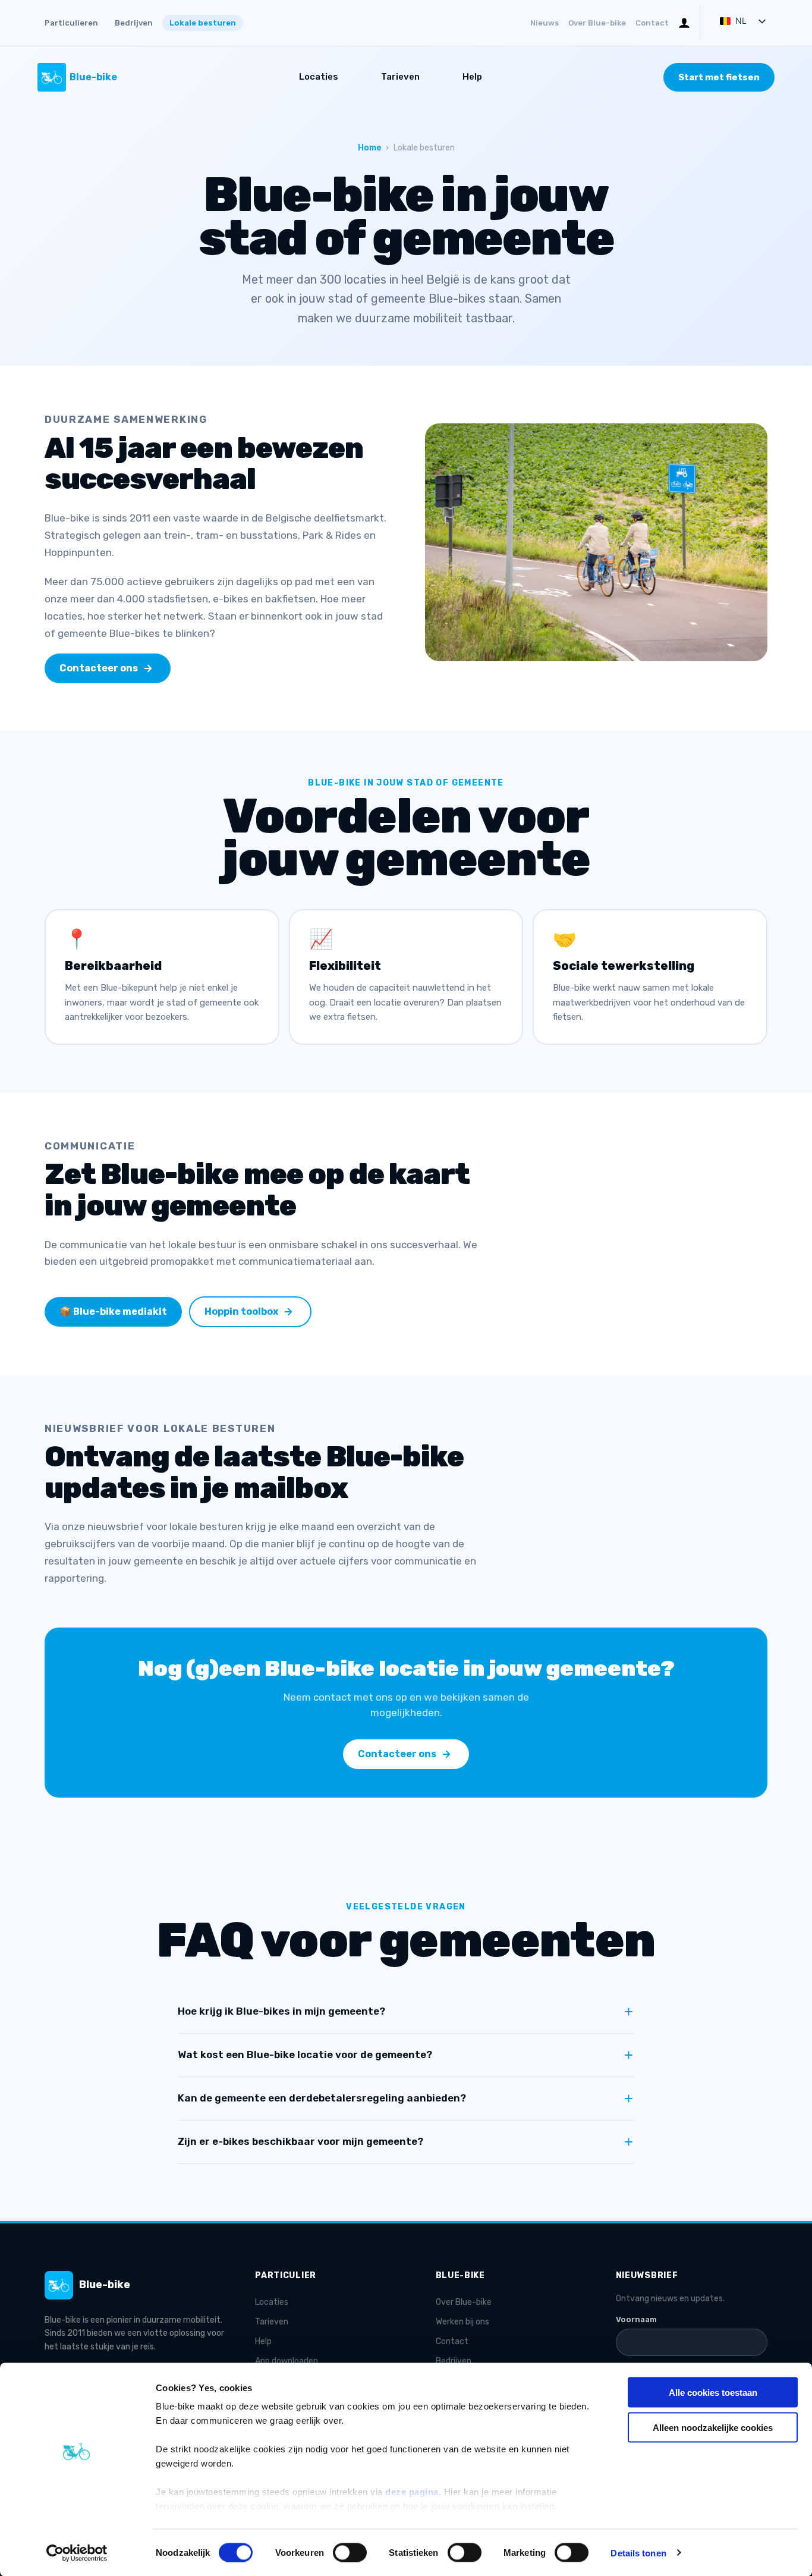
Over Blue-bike (597, 23)
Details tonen (638, 2553)
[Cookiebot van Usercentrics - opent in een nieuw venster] (77, 2553)
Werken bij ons (462, 2322)
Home (369, 148)
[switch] (350, 2552)
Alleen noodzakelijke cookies (713, 2427)
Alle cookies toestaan (713, 2393)
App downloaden (287, 2361)
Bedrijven (134, 23)
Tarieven (400, 77)
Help (472, 77)
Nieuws (545, 23)
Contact (652, 23)
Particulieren (71, 23)
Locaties (319, 77)
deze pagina (412, 2492)
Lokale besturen (203, 23)
